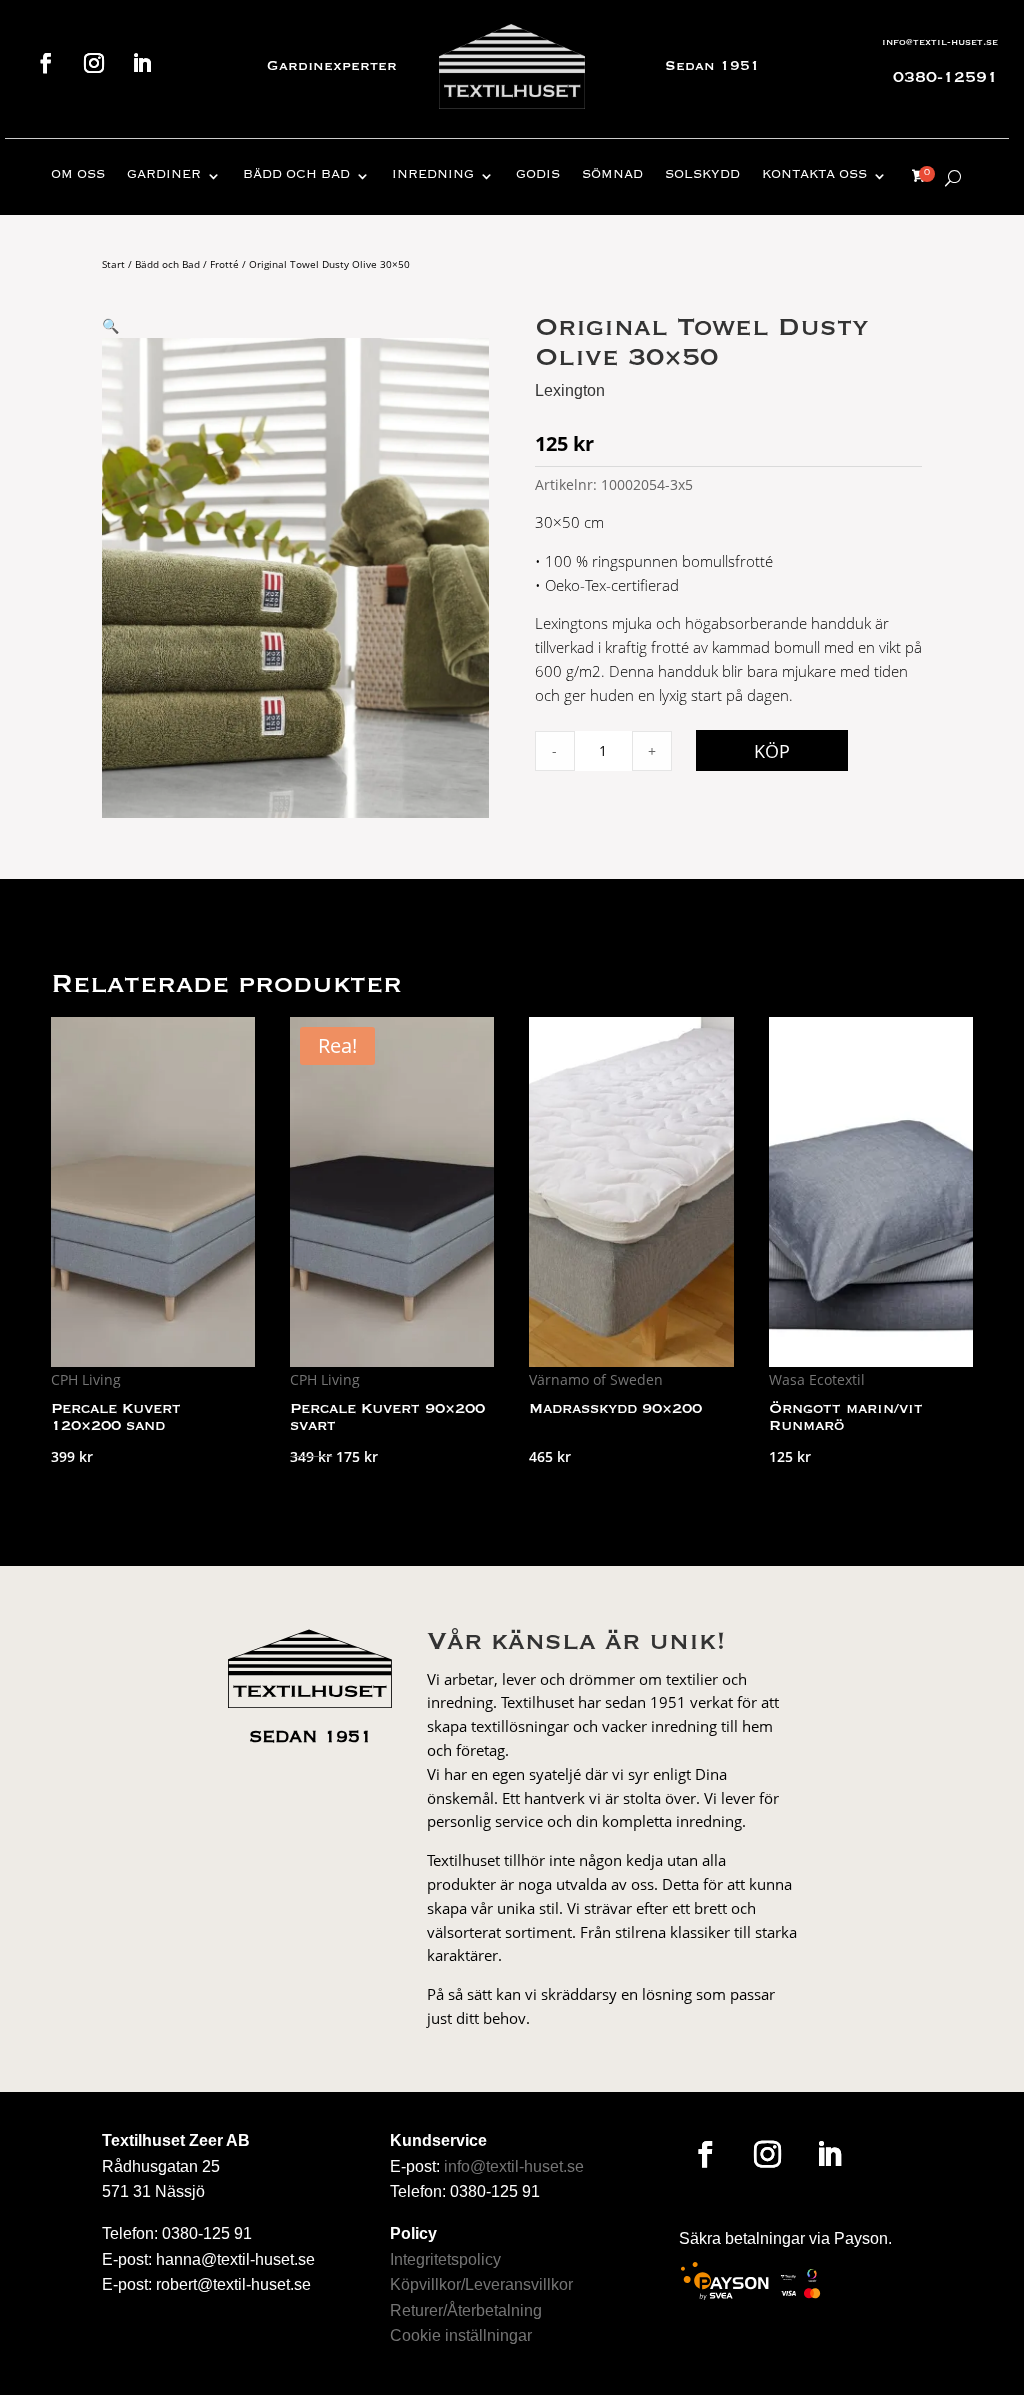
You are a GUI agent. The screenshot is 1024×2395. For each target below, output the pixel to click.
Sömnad (612, 175)
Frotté (224, 264)
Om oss (78, 175)
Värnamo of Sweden (596, 1379)
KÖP (772, 751)
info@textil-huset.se (940, 42)
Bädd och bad (296, 175)
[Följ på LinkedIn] (142, 63)
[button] (110, 325)
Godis (538, 175)
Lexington (570, 390)
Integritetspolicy (445, 2259)
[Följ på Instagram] (94, 63)
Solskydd (702, 175)
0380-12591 (945, 78)
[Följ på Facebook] (46, 63)
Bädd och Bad (167, 264)
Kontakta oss (814, 175)
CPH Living (86, 1379)
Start (113, 264)
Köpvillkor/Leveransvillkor (481, 2284)
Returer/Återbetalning (466, 2310)
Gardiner (164, 175)
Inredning (433, 175)
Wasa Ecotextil (817, 1379)
